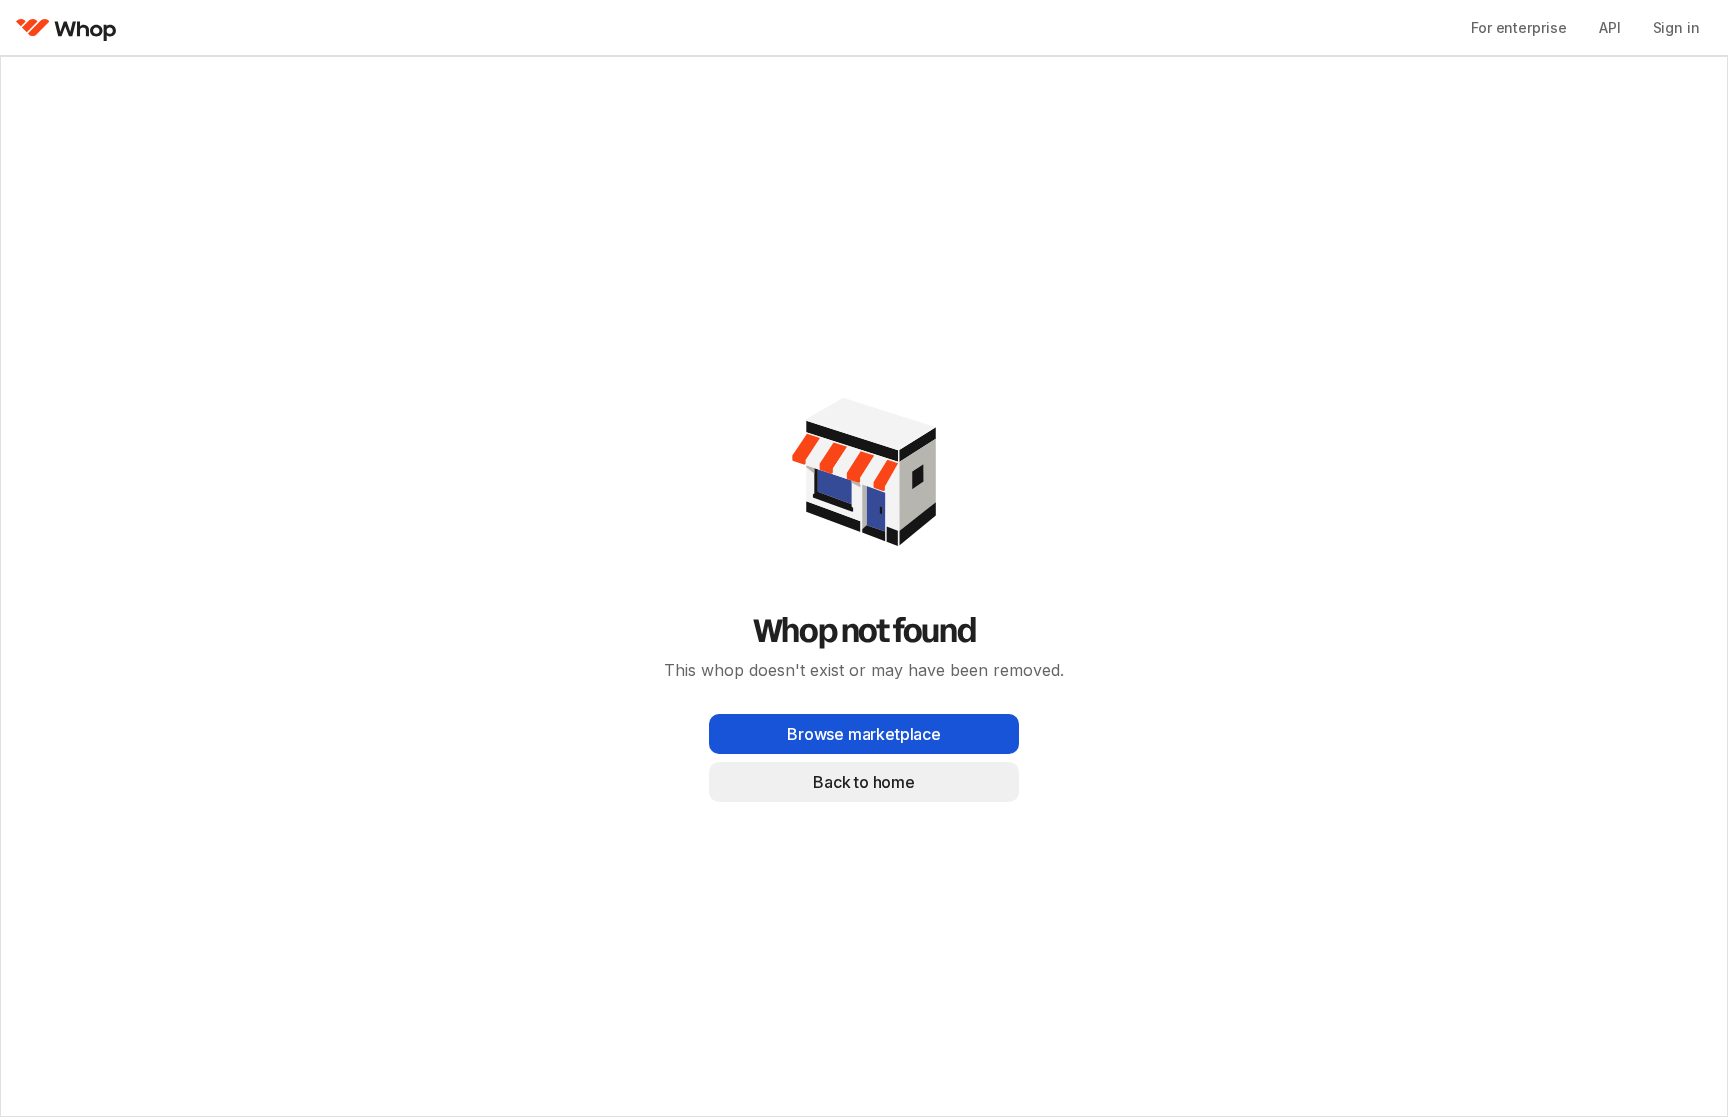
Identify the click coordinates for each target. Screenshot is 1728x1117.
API (1610, 27)
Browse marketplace (864, 734)
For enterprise (1519, 27)
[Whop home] (66, 28)
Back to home (864, 782)
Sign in (1676, 27)
